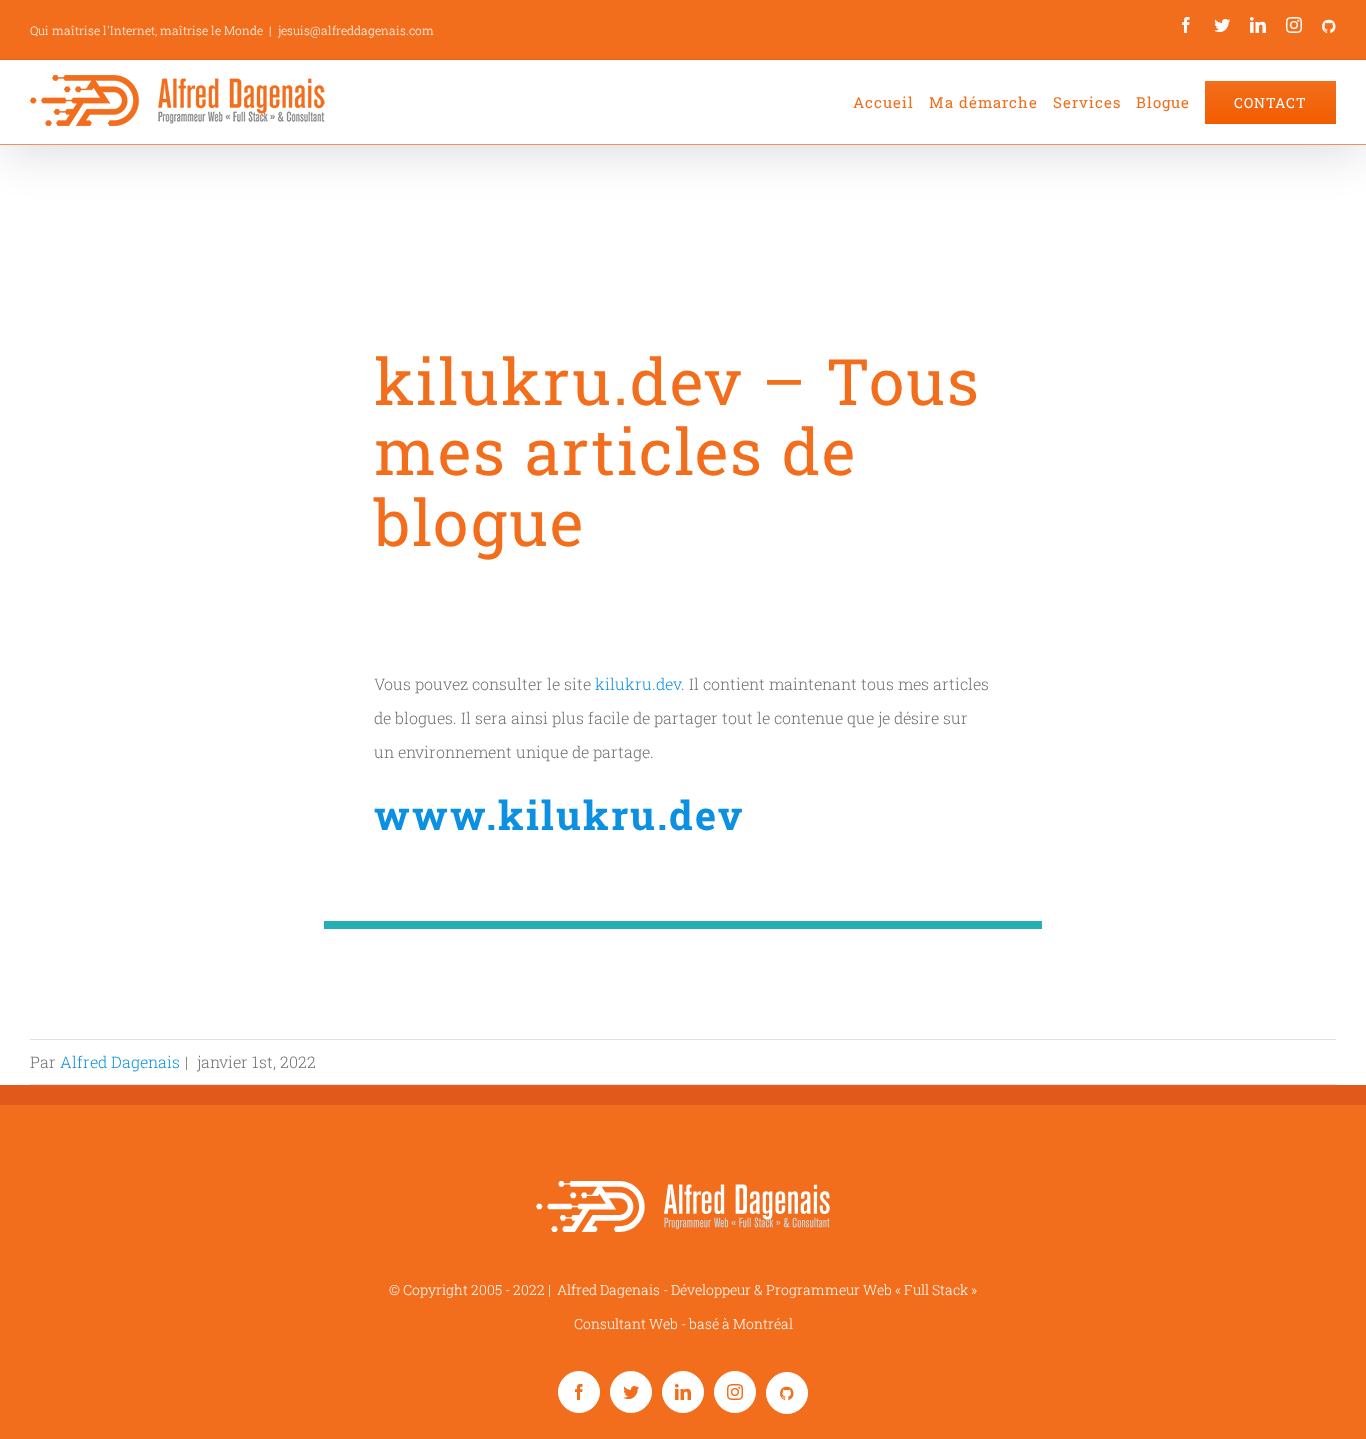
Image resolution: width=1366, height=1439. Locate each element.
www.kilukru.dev (559, 814)
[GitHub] (1329, 26)
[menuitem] (891, 102)
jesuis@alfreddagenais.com (356, 30)
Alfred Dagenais (120, 1061)
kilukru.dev (638, 683)
